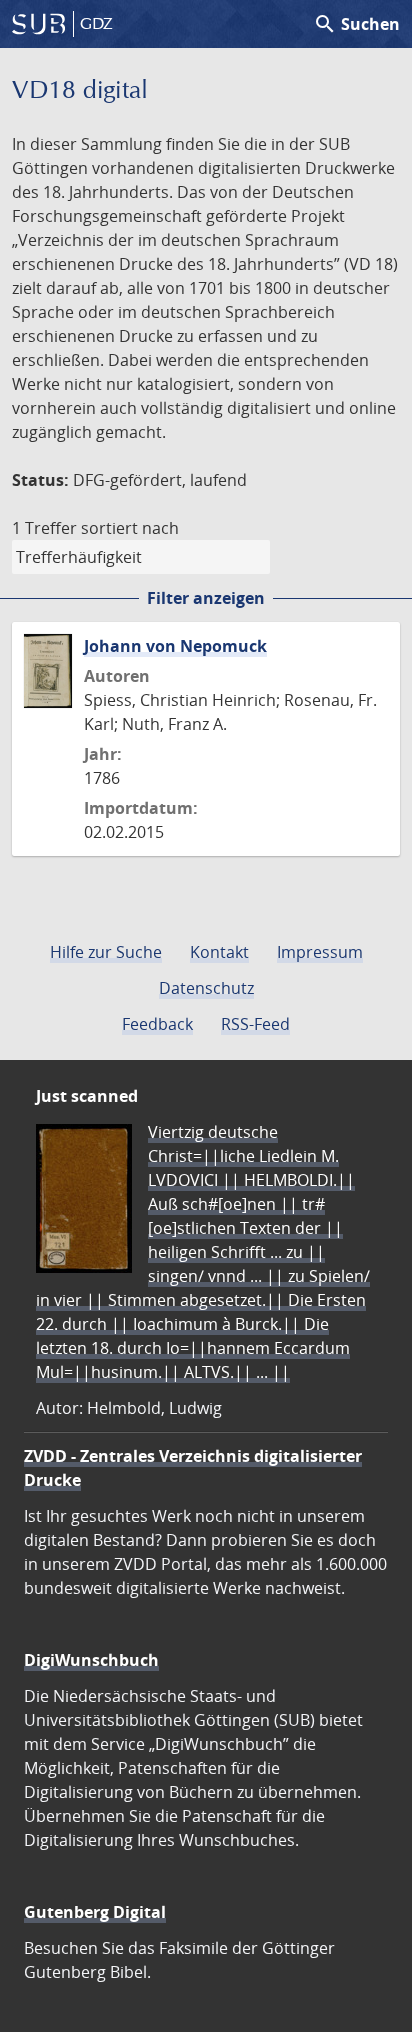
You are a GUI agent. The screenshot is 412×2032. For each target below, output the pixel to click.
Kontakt (219, 952)
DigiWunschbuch (91, 1660)
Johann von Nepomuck (175, 646)
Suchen (356, 24)
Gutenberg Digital (95, 1912)
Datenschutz (206, 988)
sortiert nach (130, 528)
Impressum (320, 952)
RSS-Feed (255, 1024)
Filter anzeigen (206, 598)
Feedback (157, 1024)
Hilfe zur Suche (106, 952)
